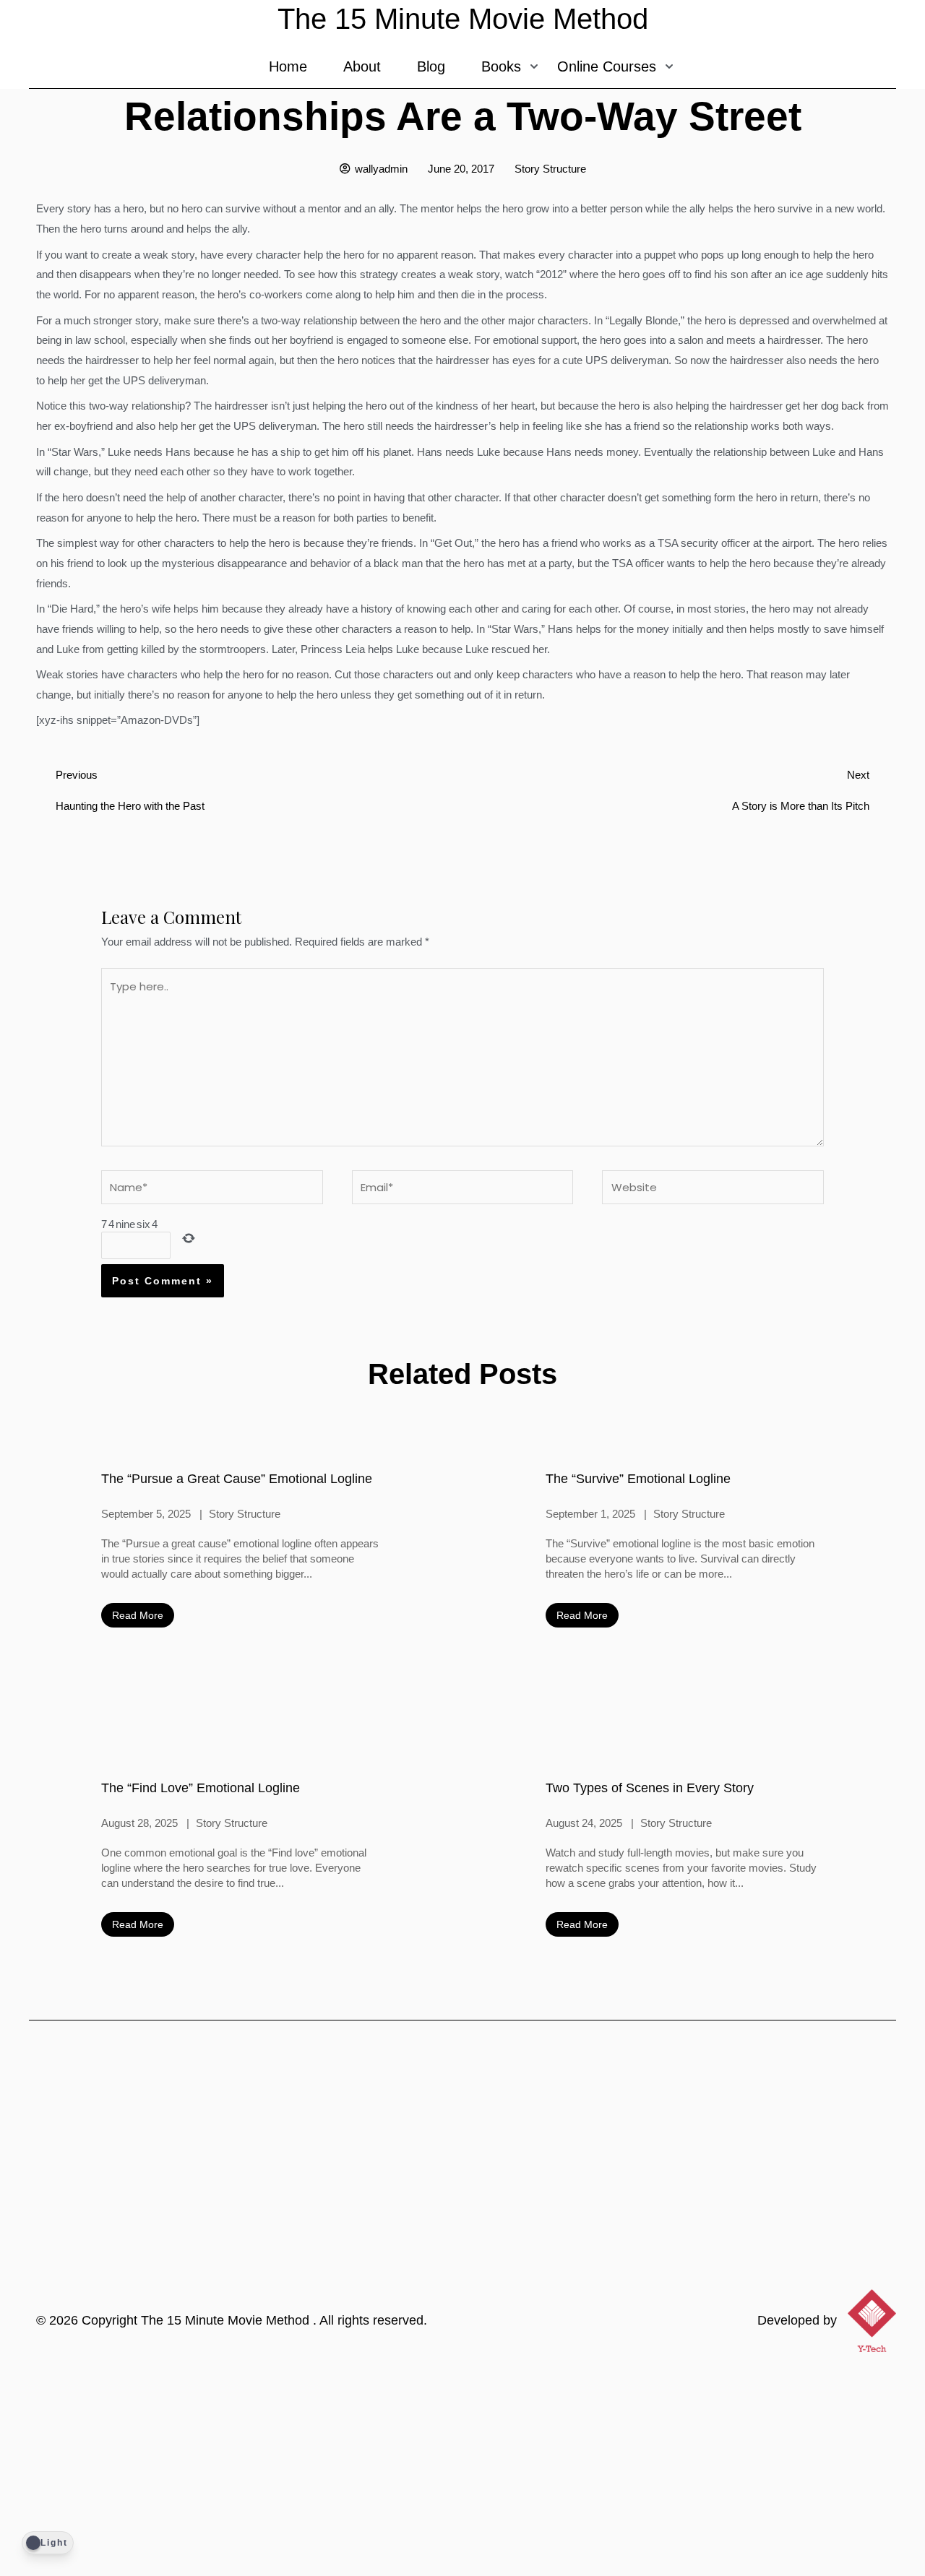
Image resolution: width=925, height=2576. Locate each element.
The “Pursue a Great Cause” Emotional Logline (237, 1479)
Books (501, 66)
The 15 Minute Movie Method (227, 2320)
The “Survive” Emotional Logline (638, 1479)
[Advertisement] (462, 2468)
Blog (431, 66)
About (362, 66)
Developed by (797, 2320)
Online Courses (607, 66)
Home (288, 66)
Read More (138, 1615)
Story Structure (550, 169)
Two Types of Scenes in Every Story (650, 1788)
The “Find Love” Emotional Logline (201, 1788)
